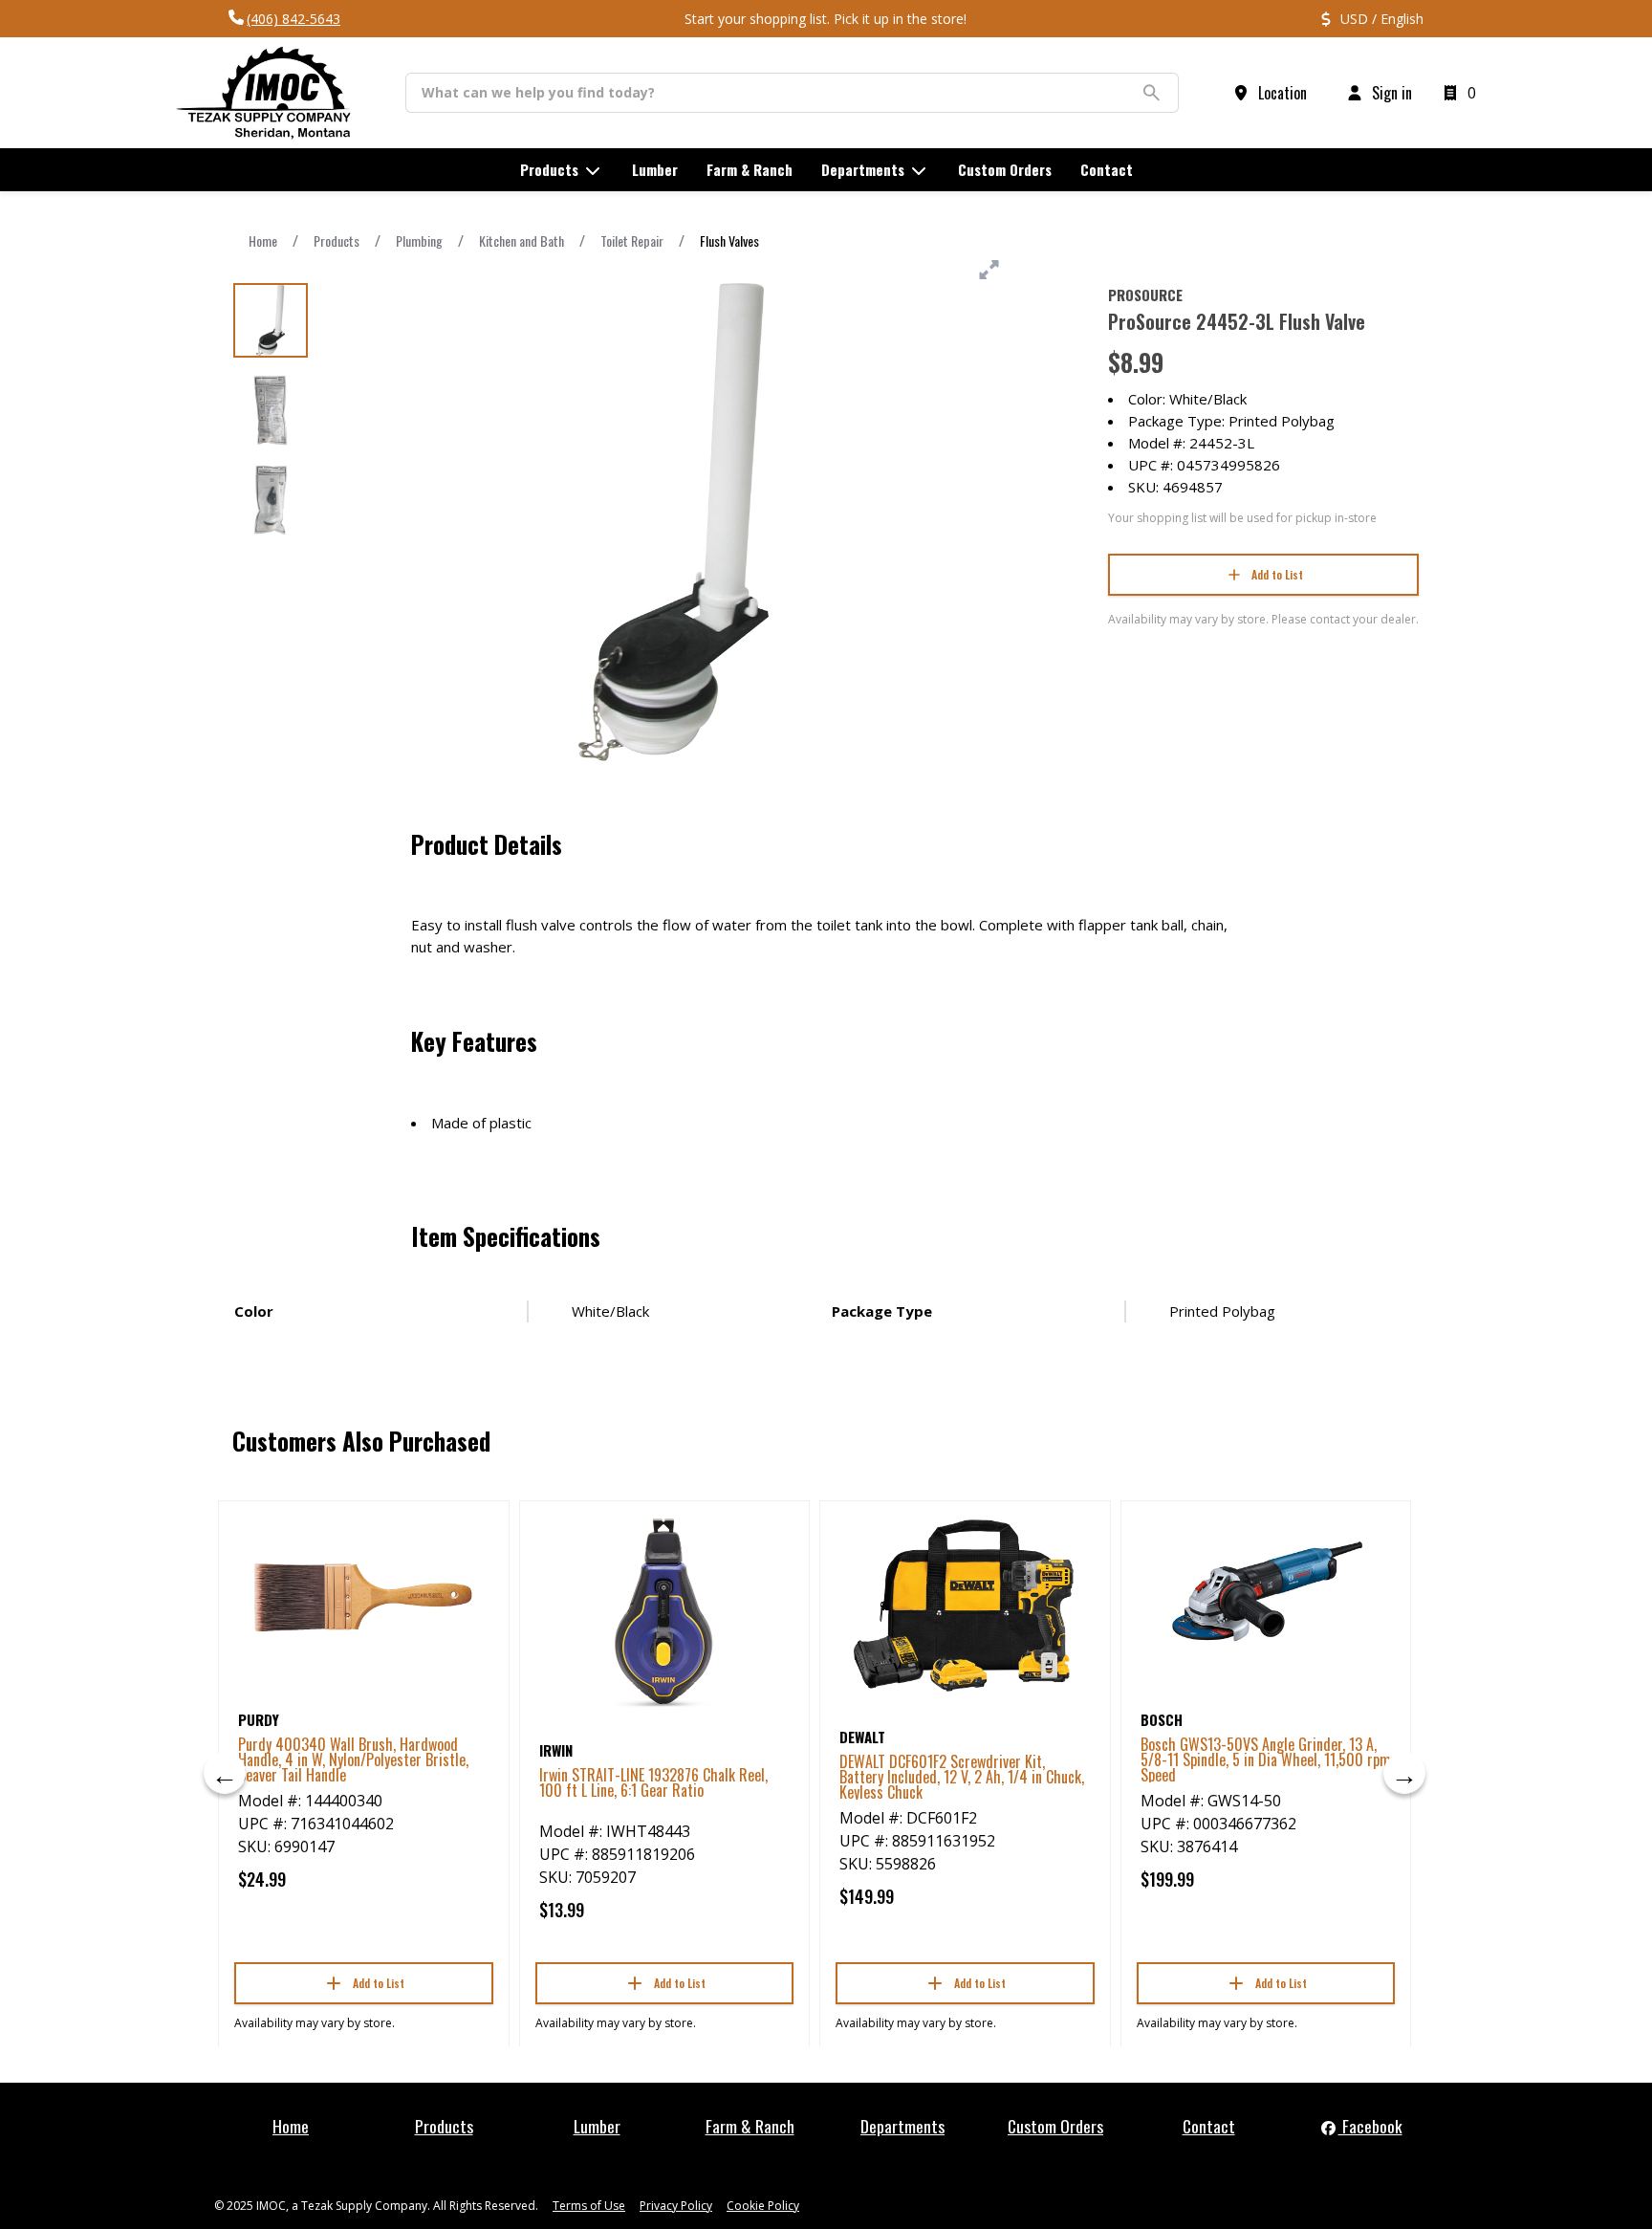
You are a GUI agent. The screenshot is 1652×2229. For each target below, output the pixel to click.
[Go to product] (364, 1597)
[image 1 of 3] (271, 320)
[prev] (225, 1773)
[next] (1404, 1773)
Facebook (1370, 2126)
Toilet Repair (632, 240)
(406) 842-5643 (293, 19)
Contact (1209, 2126)
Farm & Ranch (750, 2126)
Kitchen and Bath (522, 240)
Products (337, 240)
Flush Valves (729, 240)
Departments (902, 2126)
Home (263, 240)
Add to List (1277, 574)
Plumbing (419, 240)
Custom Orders (1055, 2126)
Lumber (597, 2126)
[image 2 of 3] (271, 410)
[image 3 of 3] (271, 500)
